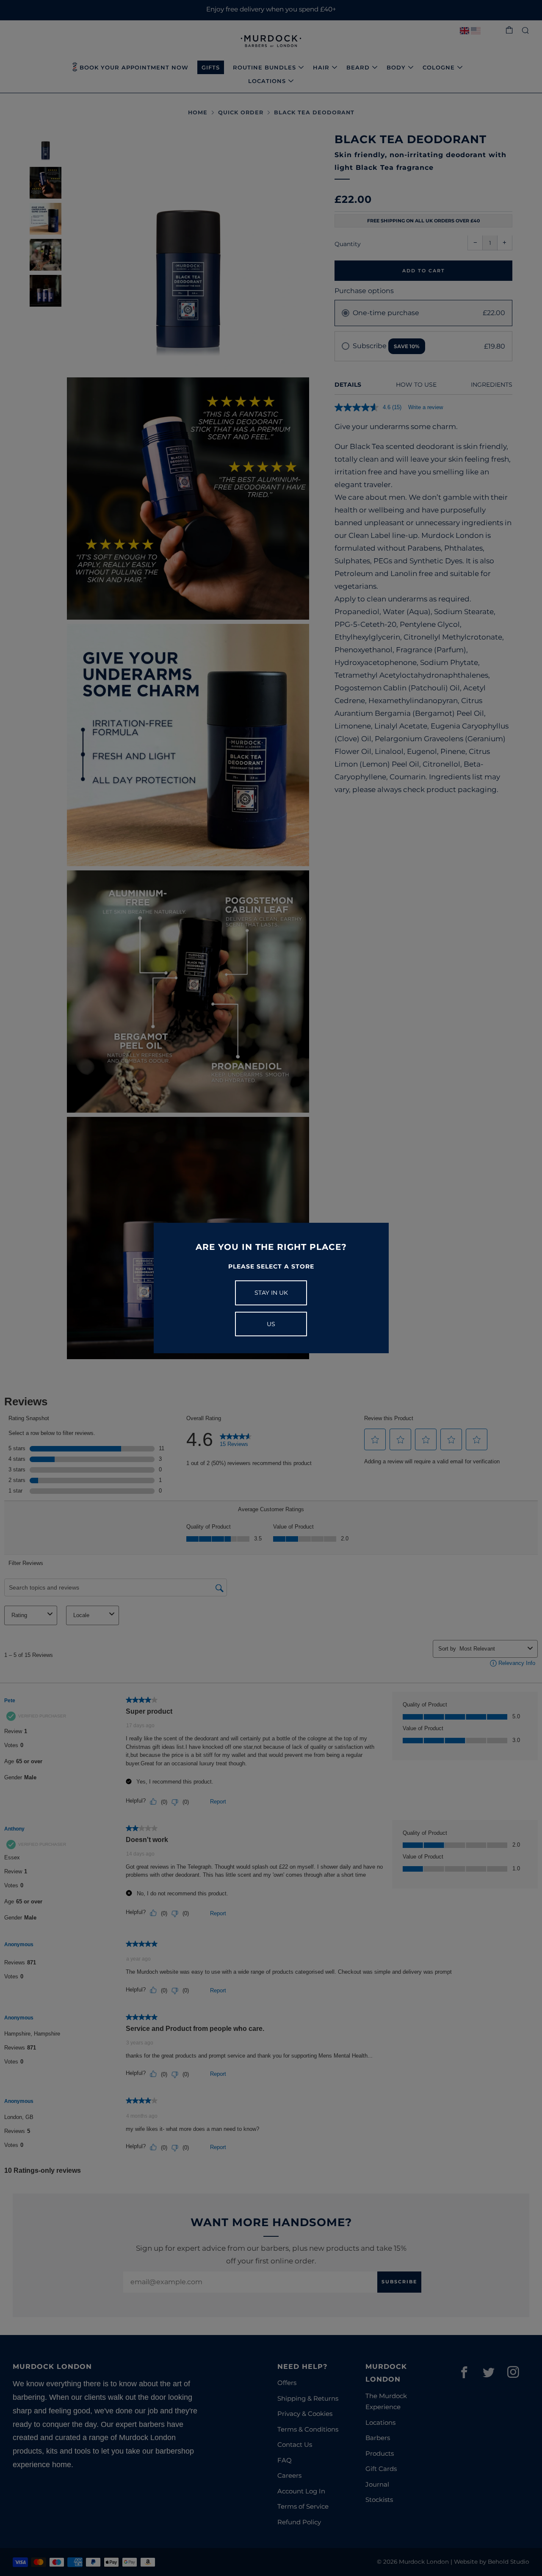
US (271, 1324)
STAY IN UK (271, 1293)
